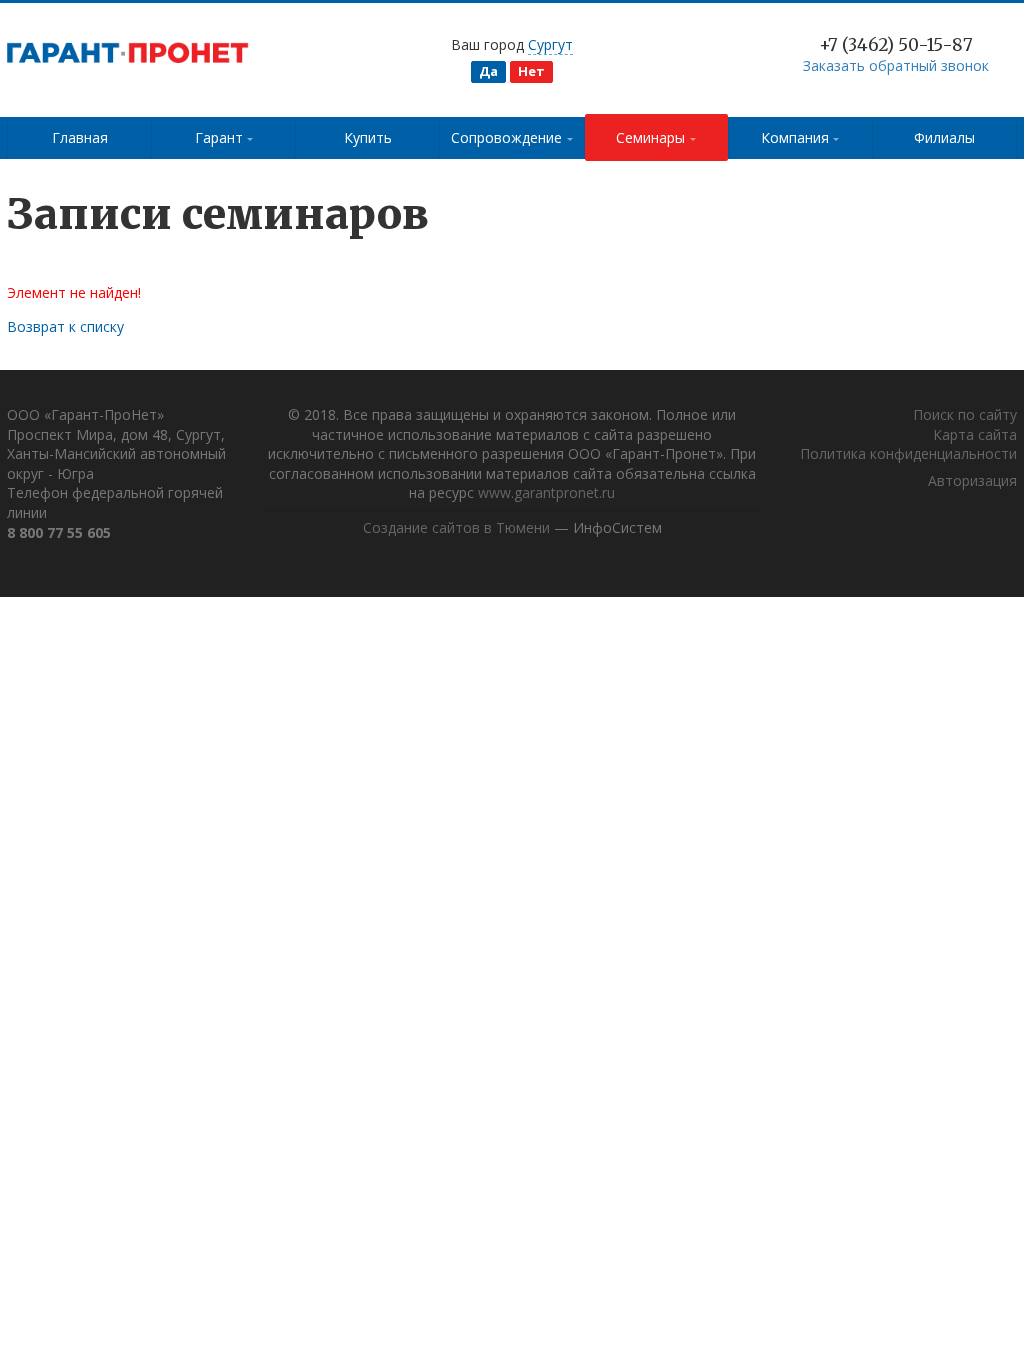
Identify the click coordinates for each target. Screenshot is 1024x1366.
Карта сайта (975, 434)
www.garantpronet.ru (546, 492)
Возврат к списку (65, 326)
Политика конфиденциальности (908, 453)
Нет (531, 71)
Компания (795, 137)
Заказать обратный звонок (896, 65)
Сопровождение (506, 137)
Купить (368, 137)
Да (488, 71)
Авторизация (972, 480)
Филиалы (944, 137)
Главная (80, 137)
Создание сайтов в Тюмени (456, 527)
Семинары (650, 137)
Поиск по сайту (965, 414)
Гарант (219, 137)
